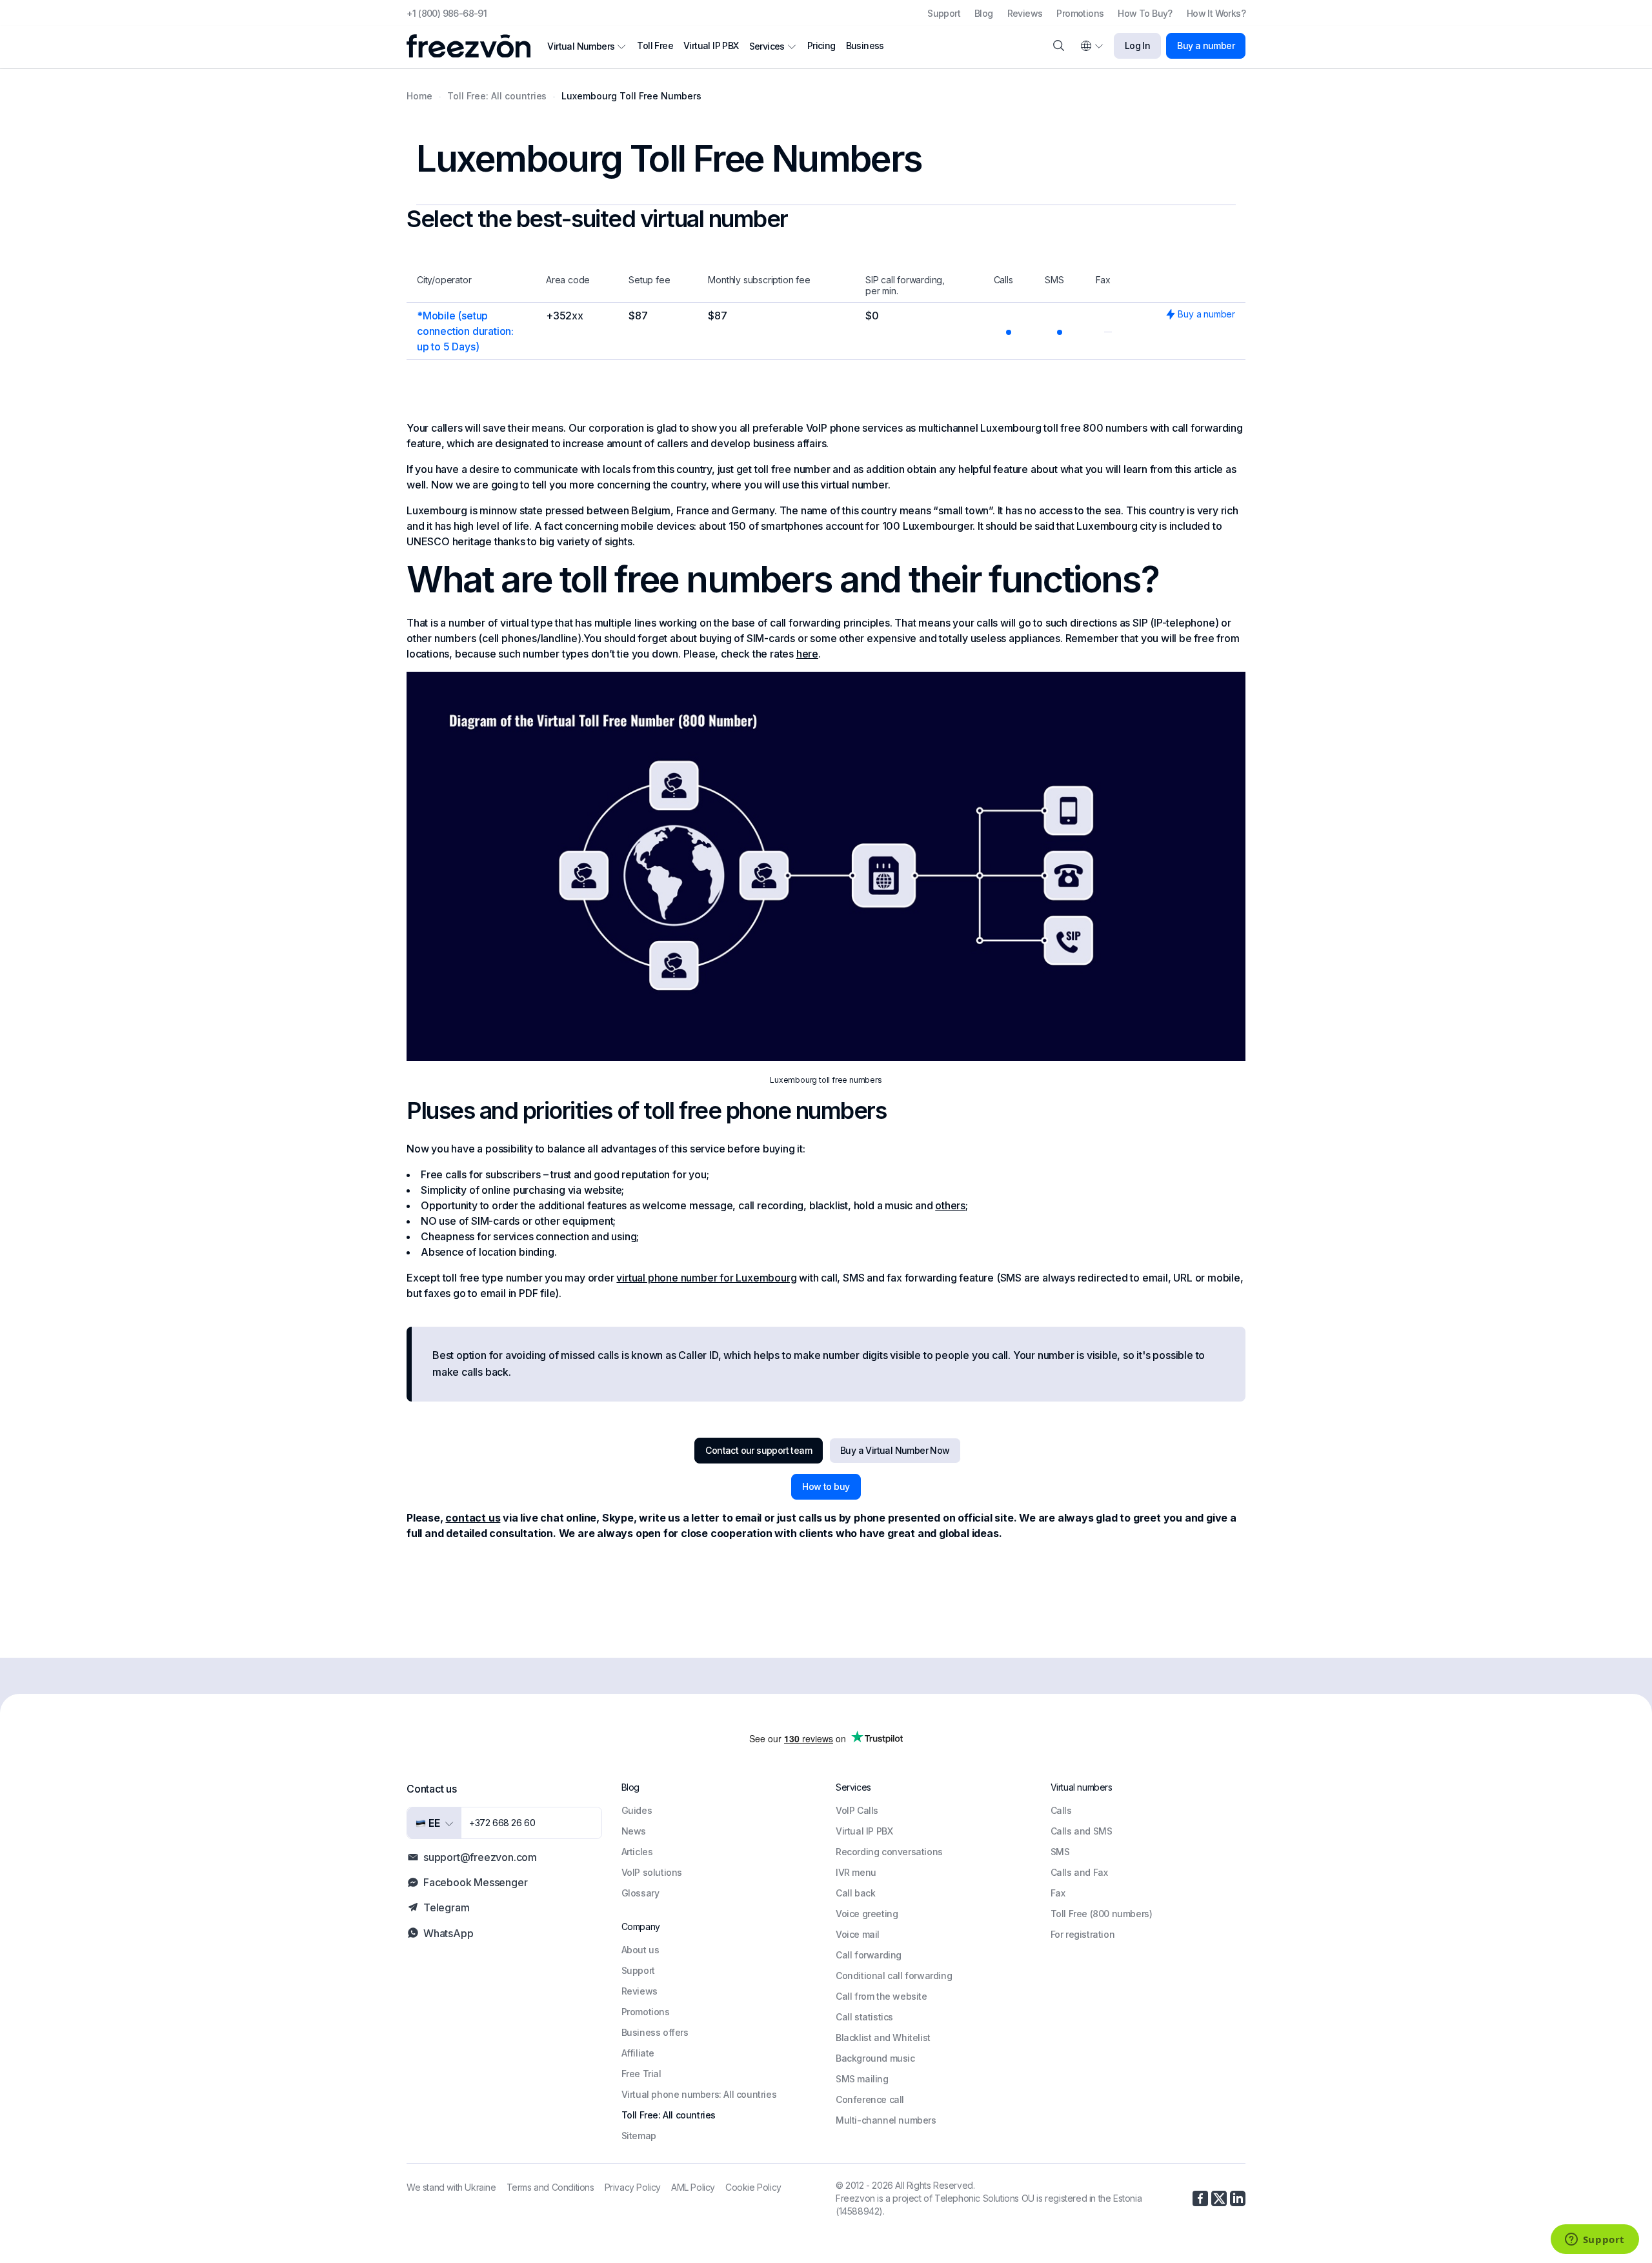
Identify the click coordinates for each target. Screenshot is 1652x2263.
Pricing (821, 45)
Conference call (870, 2099)
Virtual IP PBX (711, 45)
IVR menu (856, 1872)
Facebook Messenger (475, 1882)
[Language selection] (1091, 46)
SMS (1060, 1852)
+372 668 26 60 (502, 1823)
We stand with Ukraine (451, 2187)
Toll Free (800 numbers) (1102, 1914)
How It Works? (1216, 13)
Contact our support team (759, 1450)
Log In (1137, 45)
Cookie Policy (753, 2187)
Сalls (1061, 1810)
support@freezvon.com (480, 1857)
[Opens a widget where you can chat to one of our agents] (1595, 2240)
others (950, 1205)
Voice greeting (867, 1914)
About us (640, 1950)
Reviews (1025, 13)
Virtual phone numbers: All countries (699, 2094)
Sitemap (639, 2136)
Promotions (1080, 13)
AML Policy (693, 2187)
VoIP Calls (857, 1810)
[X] (1219, 2198)
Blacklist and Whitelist (883, 2037)
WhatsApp (448, 1933)
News (634, 1831)
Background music (875, 2058)
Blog (984, 13)
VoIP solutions (652, 1872)
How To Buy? (1145, 13)
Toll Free (655, 45)
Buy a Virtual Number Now (895, 1450)
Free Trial (641, 2074)
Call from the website (881, 1996)
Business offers (655, 2032)
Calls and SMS (1082, 1831)
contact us (473, 1518)
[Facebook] (1200, 2198)
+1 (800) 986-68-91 (447, 13)
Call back (855, 1893)
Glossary (640, 1893)
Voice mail (858, 1934)
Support (944, 13)
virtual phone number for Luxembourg (706, 1278)
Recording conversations (889, 1852)
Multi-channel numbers (886, 2120)
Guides (637, 1810)
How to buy (826, 1486)
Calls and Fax (1079, 1872)
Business (865, 45)
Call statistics (864, 2017)
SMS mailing (862, 2079)
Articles (637, 1852)
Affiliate (638, 2053)
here (807, 654)
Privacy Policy (633, 2187)
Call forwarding (869, 1955)
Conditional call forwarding (894, 1976)
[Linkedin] (1238, 2198)
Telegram (446, 1907)
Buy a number (1206, 45)
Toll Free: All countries (669, 2115)
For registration (1083, 1934)
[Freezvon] (474, 46)
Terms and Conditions (550, 2187)
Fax (1058, 1893)
